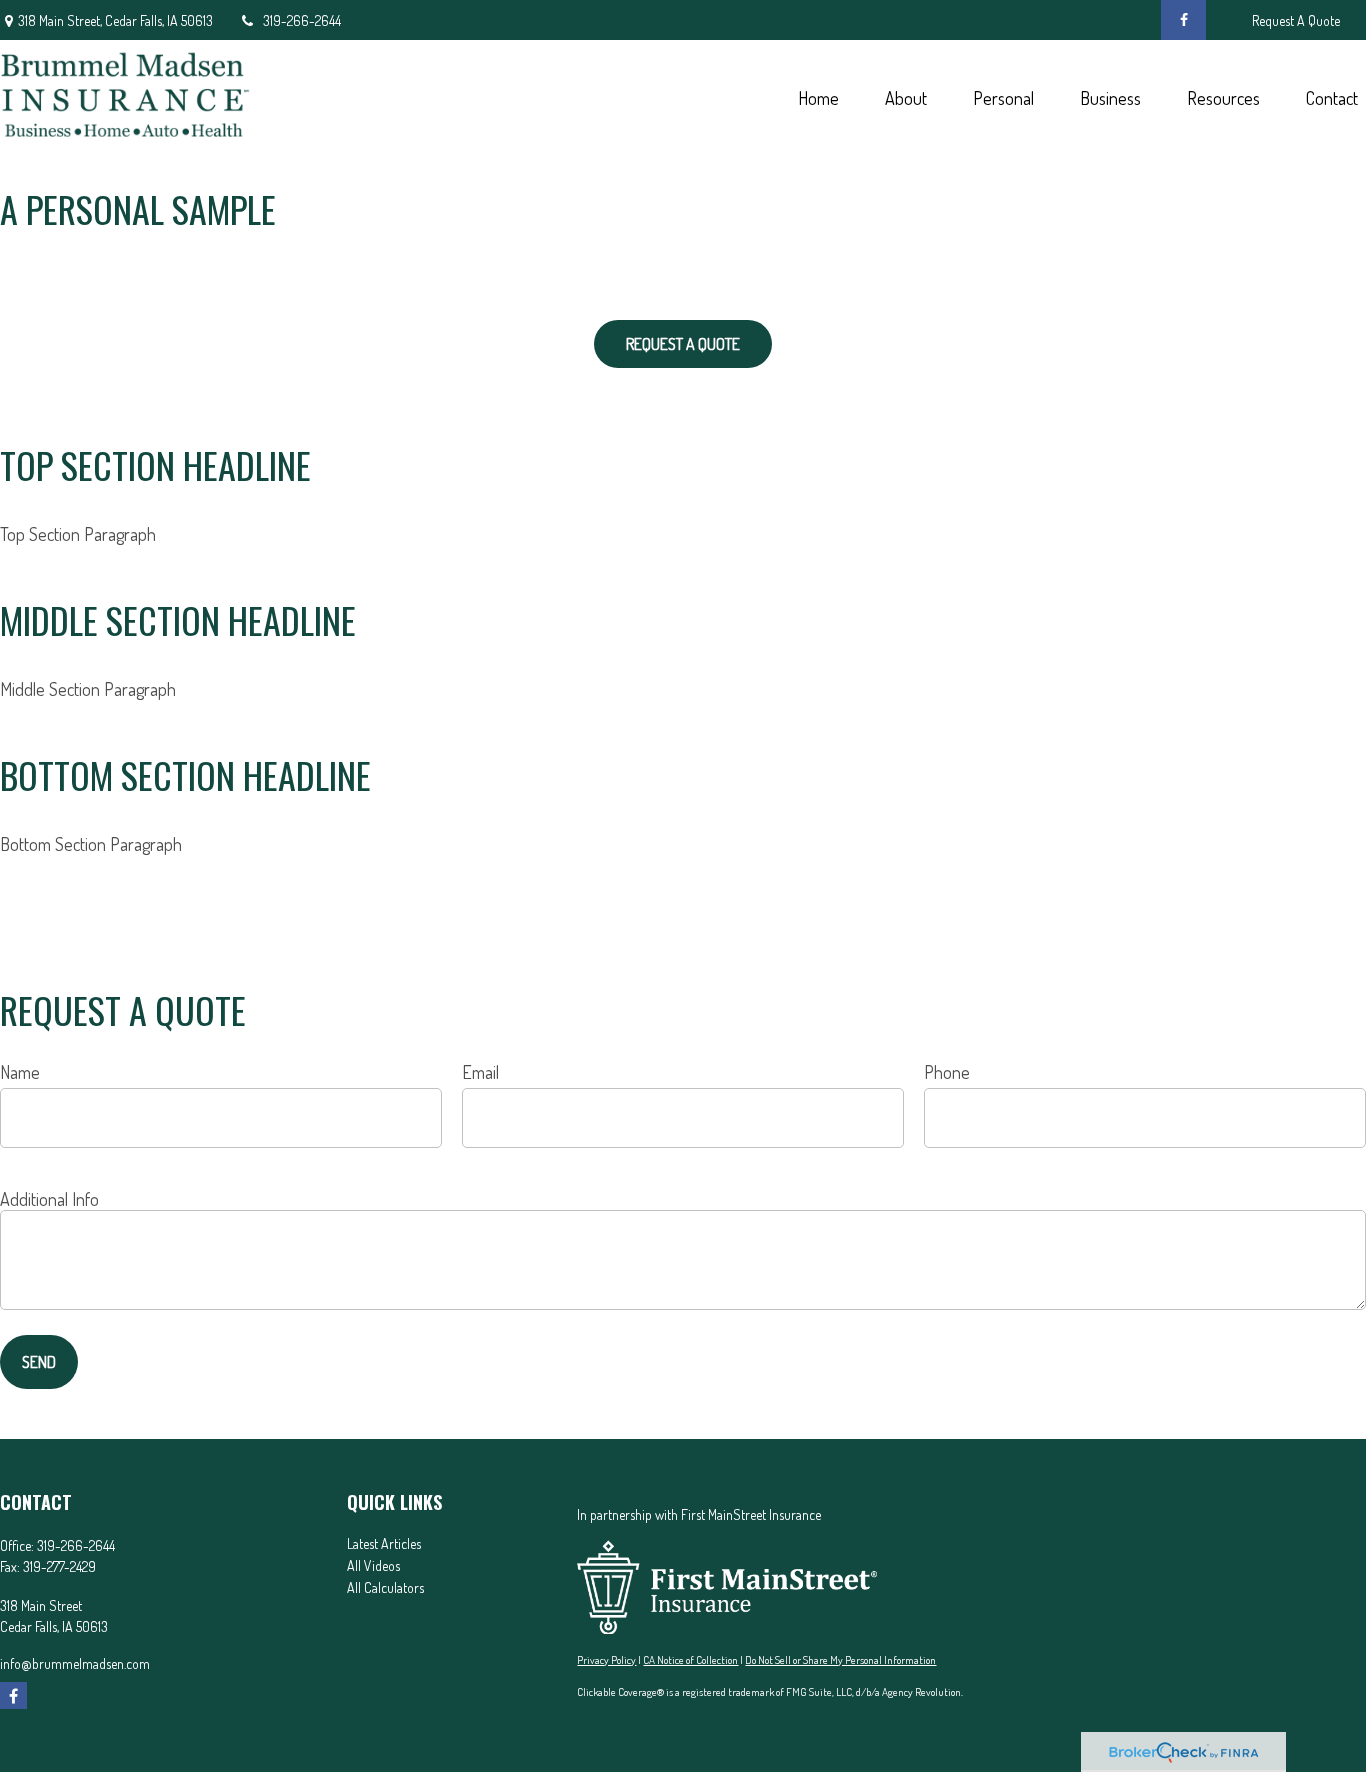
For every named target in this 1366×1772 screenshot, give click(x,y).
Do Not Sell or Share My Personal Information (840, 1660)
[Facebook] (1183, 20)
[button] (818, 96)
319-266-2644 (302, 20)
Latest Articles (384, 1543)
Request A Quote (1296, 20)
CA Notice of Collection (690, 1660)
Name (20, 1072)
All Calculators (385, 1587)
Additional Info (49, 1199)
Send (39, 1362)
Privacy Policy (606, 1660)
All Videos (373, 1565)
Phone (947, 1072)
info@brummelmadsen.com (75, 1663)
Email (480, 1072)
